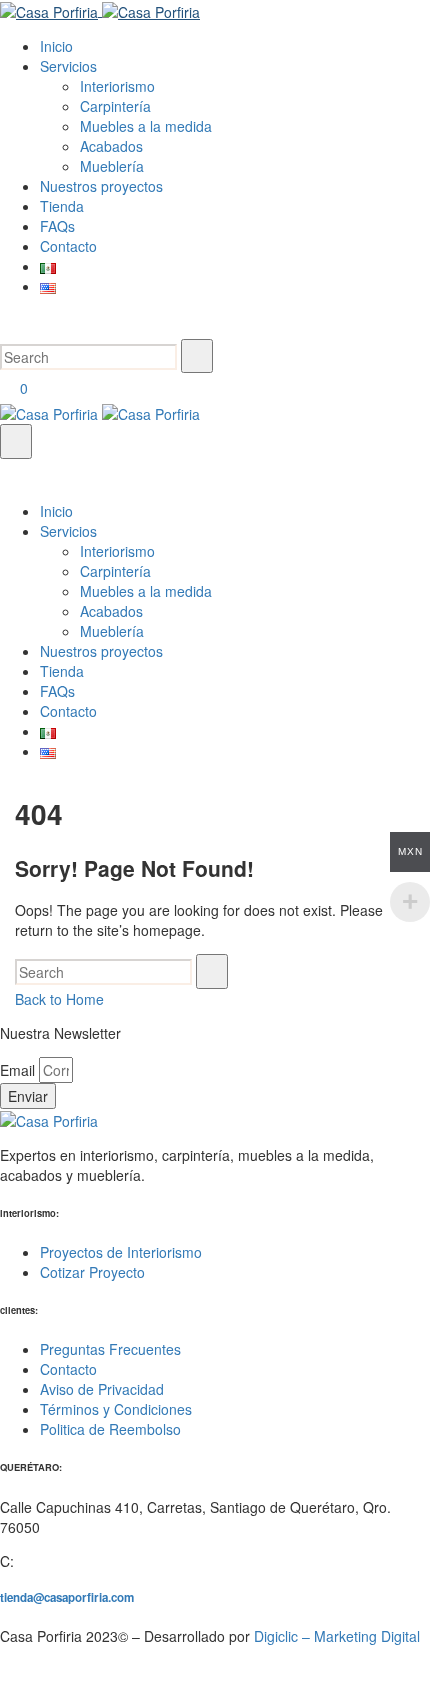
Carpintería (115, 571)
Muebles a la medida (146, 591)
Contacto (68, 711)
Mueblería (112, 631)
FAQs (57, 691)
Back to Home (59, 999)
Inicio (56, 511)
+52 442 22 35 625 (78, 1561)
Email (19, 1070)
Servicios (68, 531)
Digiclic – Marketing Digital (337, 1636)
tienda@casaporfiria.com (67, 1597)
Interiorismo (117, 551)
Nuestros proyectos (101, 651)
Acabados (111, 611)
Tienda (62, 671)
